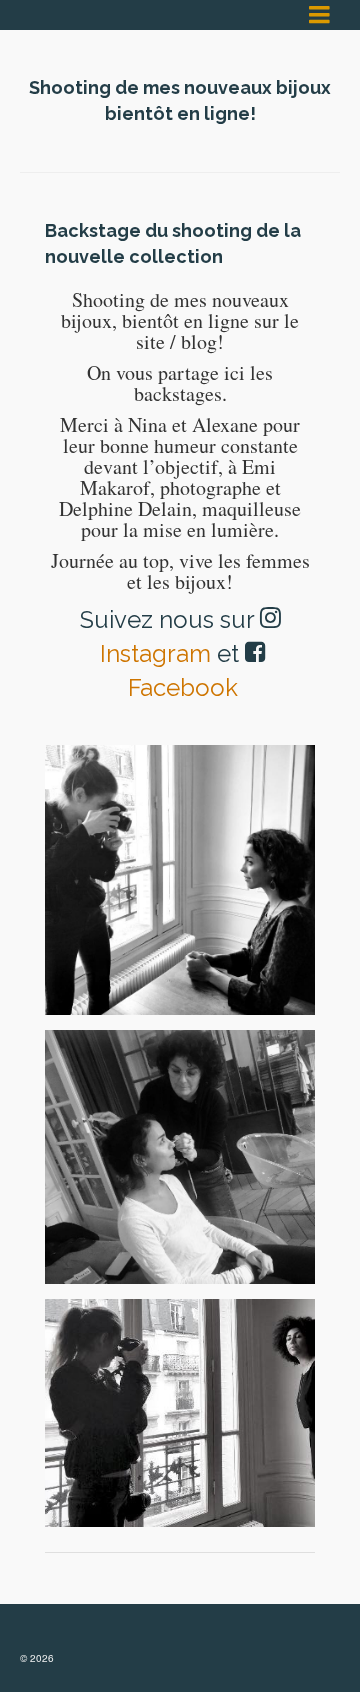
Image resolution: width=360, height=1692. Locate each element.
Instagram (155, 653)
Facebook (183, 687)
